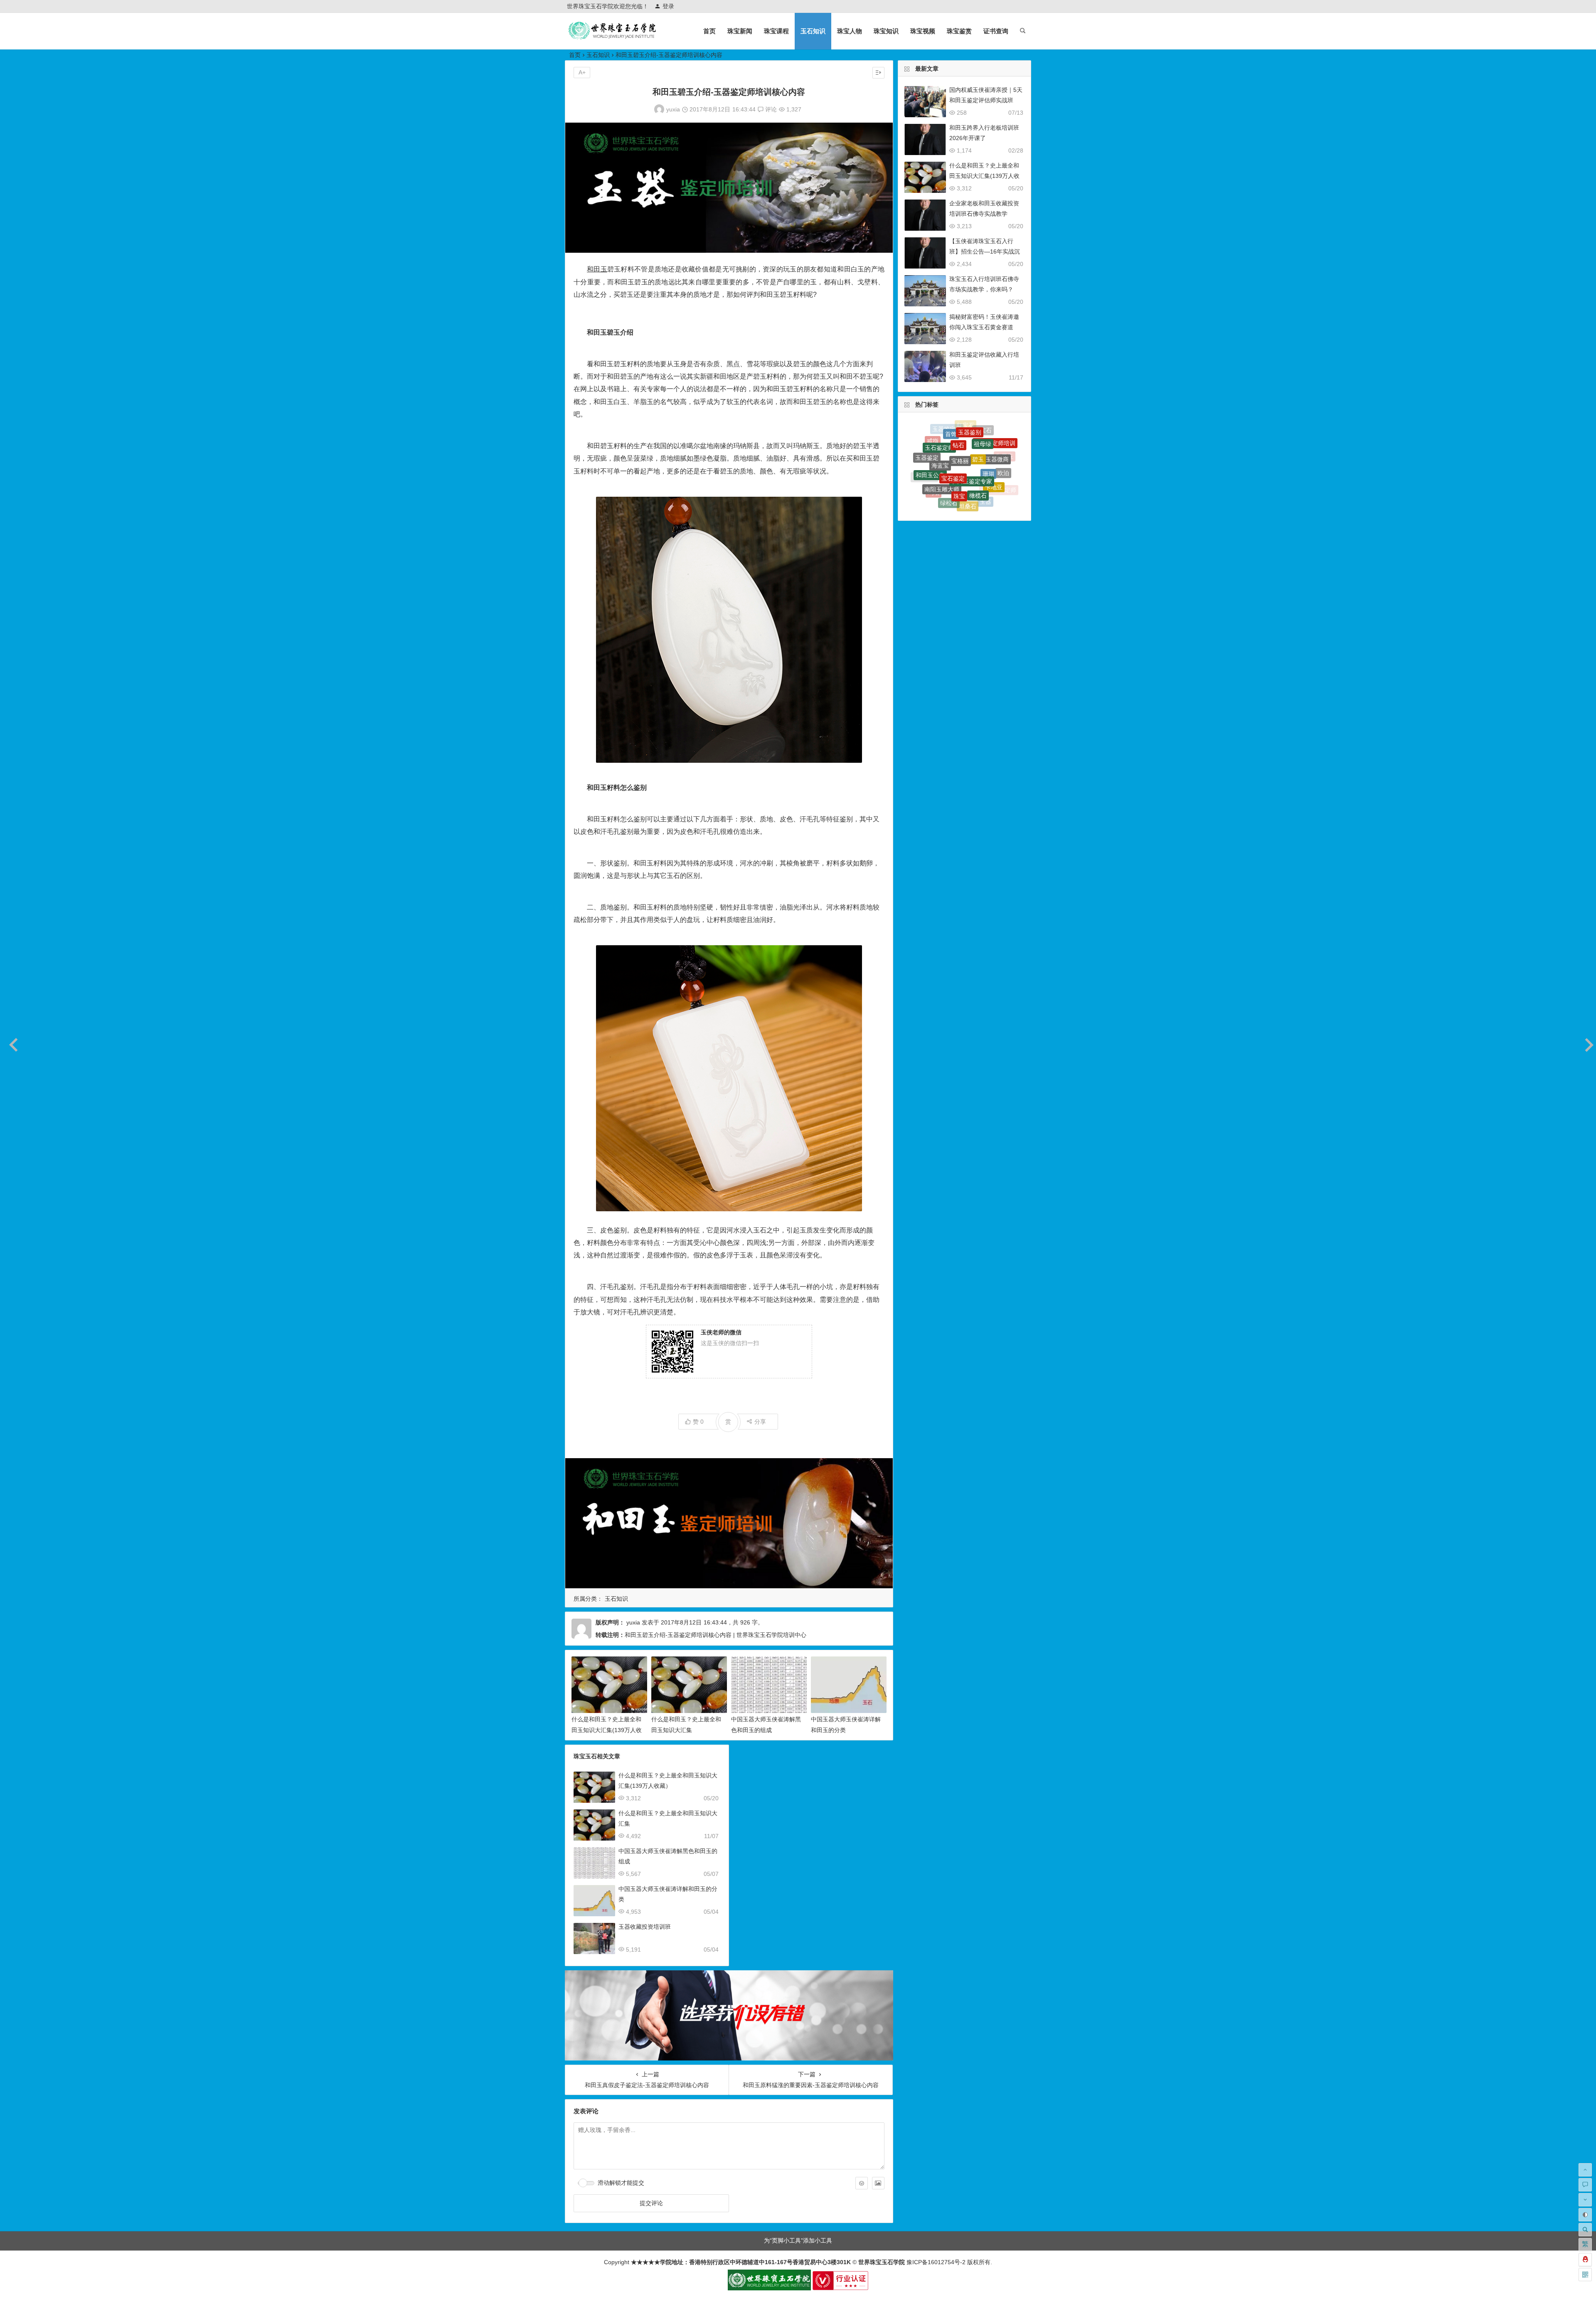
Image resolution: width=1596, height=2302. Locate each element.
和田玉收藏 (938, 448)
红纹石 (973, 441)
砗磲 (970, 457)
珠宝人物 (850, 31)
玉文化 (957, 478)
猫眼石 (941, 471)
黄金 (938, 497)
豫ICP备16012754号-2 (935, 2262)
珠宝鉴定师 (977, 499)
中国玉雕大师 (973, 507)
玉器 (985, 434)
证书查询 (996, 31)
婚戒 (955, 506)
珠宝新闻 (740, 31)
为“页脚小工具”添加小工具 (798, 2240)
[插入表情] (862, 2183)
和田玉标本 (996, 468)
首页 (709, 31)
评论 (770, 109)
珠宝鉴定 (955, 439)
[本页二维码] (1585, 2275)
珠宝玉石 (944, 489)
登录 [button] (668, 6)
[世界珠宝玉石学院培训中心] (613, 38)
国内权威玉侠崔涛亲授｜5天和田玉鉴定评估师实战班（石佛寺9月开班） (986, 100)
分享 (760, 1422)
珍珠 (929, 463)
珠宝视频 (923, 31)
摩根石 (991, 487)
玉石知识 (813, 31)
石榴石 (929, 481)
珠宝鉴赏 (959, 31)
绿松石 (949, 430)
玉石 (952, 457)
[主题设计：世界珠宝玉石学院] (769, 2288)
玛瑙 (933, 441)
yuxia (673, 109)
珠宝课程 (776, 31)
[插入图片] (878, 2183)
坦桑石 (968, 428)
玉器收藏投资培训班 (645, 1927)
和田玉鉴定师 (999, 447)
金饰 (989, 451)
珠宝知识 (886, 31)
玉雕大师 (958, 500)
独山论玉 (924, 456)
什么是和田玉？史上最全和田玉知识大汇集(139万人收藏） (607, 1730)
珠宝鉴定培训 (971, 487)
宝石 (981, 472)
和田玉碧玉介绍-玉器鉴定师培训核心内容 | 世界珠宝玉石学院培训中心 (715, 1635)
